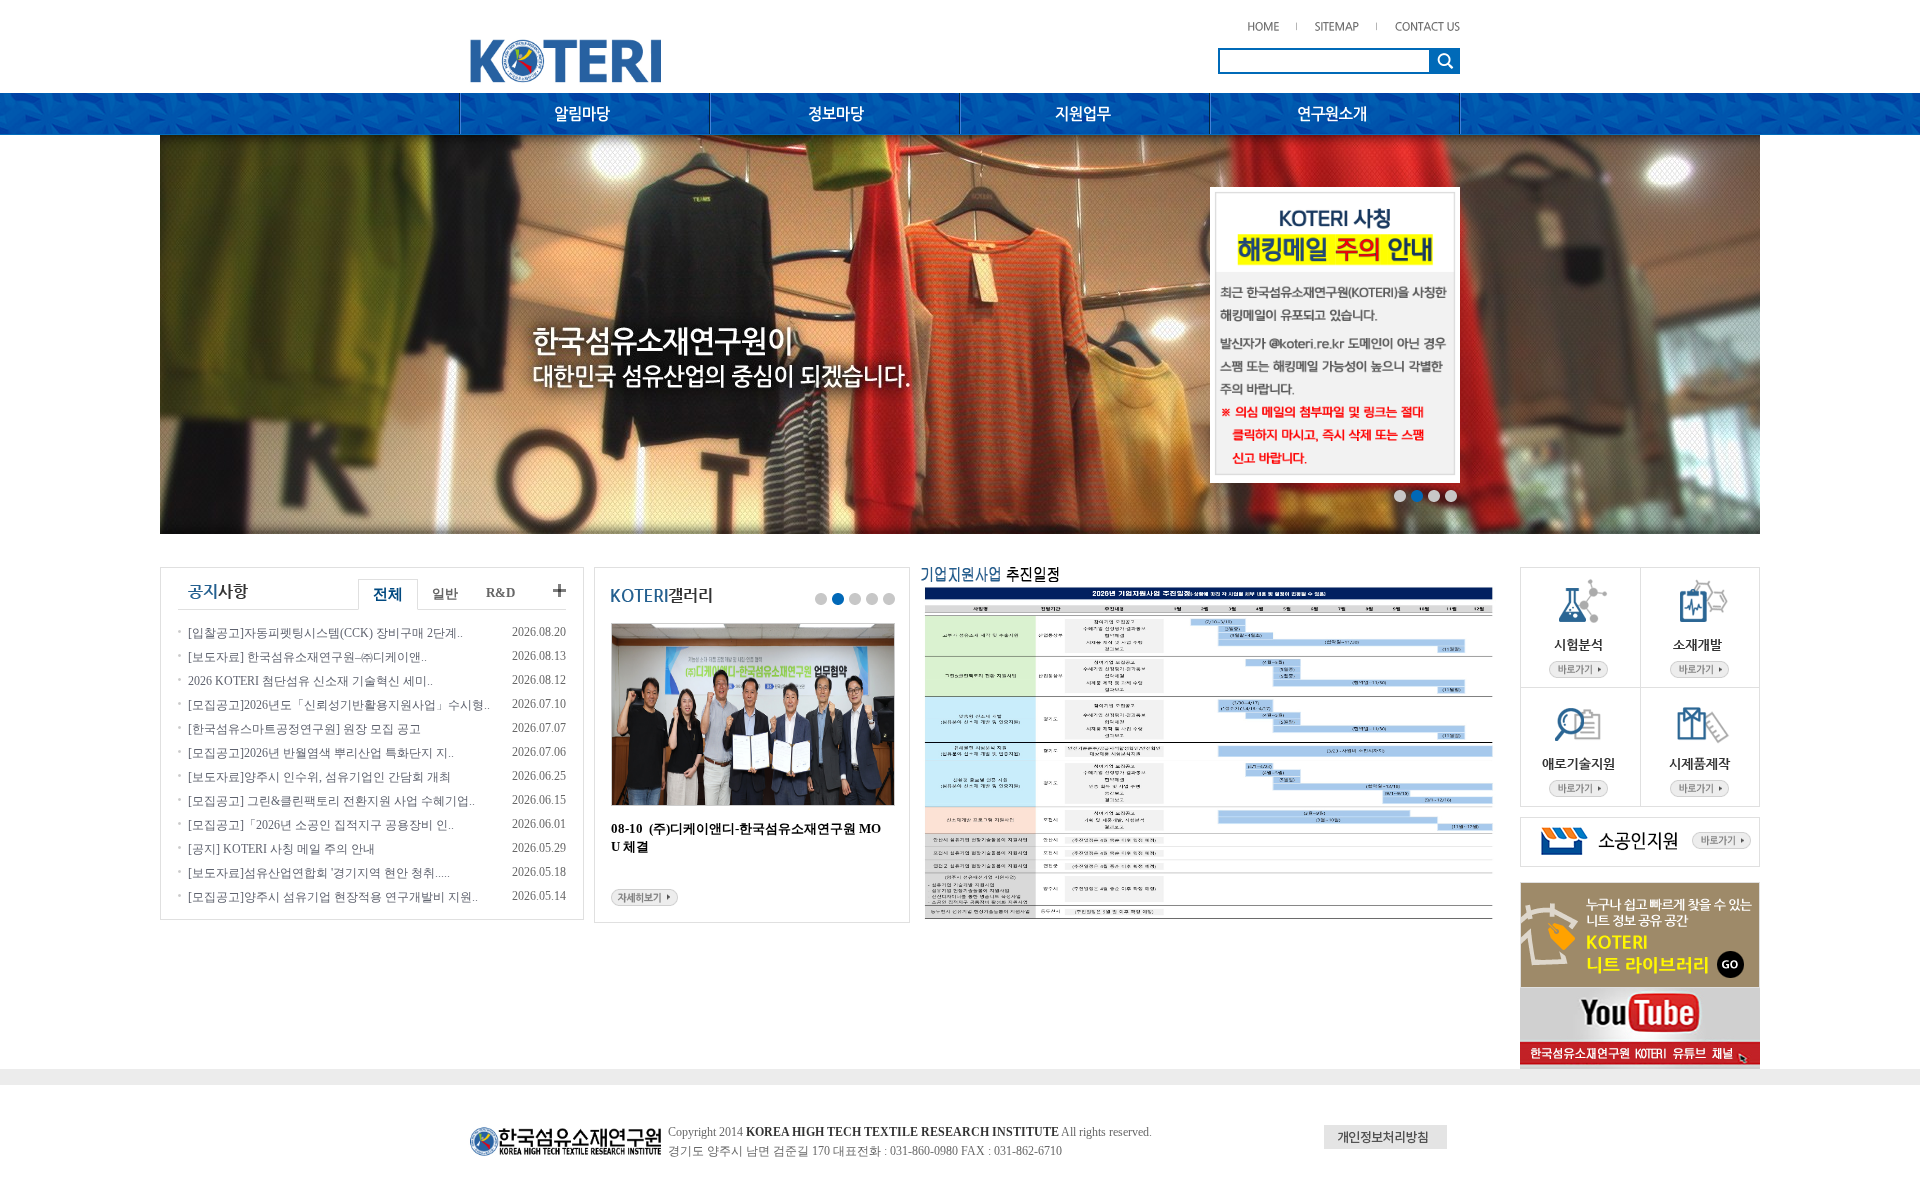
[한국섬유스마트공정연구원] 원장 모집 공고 (304, 729)
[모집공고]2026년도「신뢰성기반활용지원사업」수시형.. (339, 705)
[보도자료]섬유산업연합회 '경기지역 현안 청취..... (319, 873)
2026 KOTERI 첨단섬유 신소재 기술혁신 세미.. (310, 681)
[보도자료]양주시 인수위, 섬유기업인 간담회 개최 (319, 777)
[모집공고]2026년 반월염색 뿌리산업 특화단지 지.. (321, 753)
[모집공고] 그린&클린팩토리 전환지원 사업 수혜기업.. (331, 801)
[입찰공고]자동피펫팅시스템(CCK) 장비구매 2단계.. (325, 633)
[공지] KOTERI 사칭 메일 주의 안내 (281, 849)
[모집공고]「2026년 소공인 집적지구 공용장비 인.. (321, 825)
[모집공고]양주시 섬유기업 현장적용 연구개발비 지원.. (333, 897)
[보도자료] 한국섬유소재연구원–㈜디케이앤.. (307, 657)
